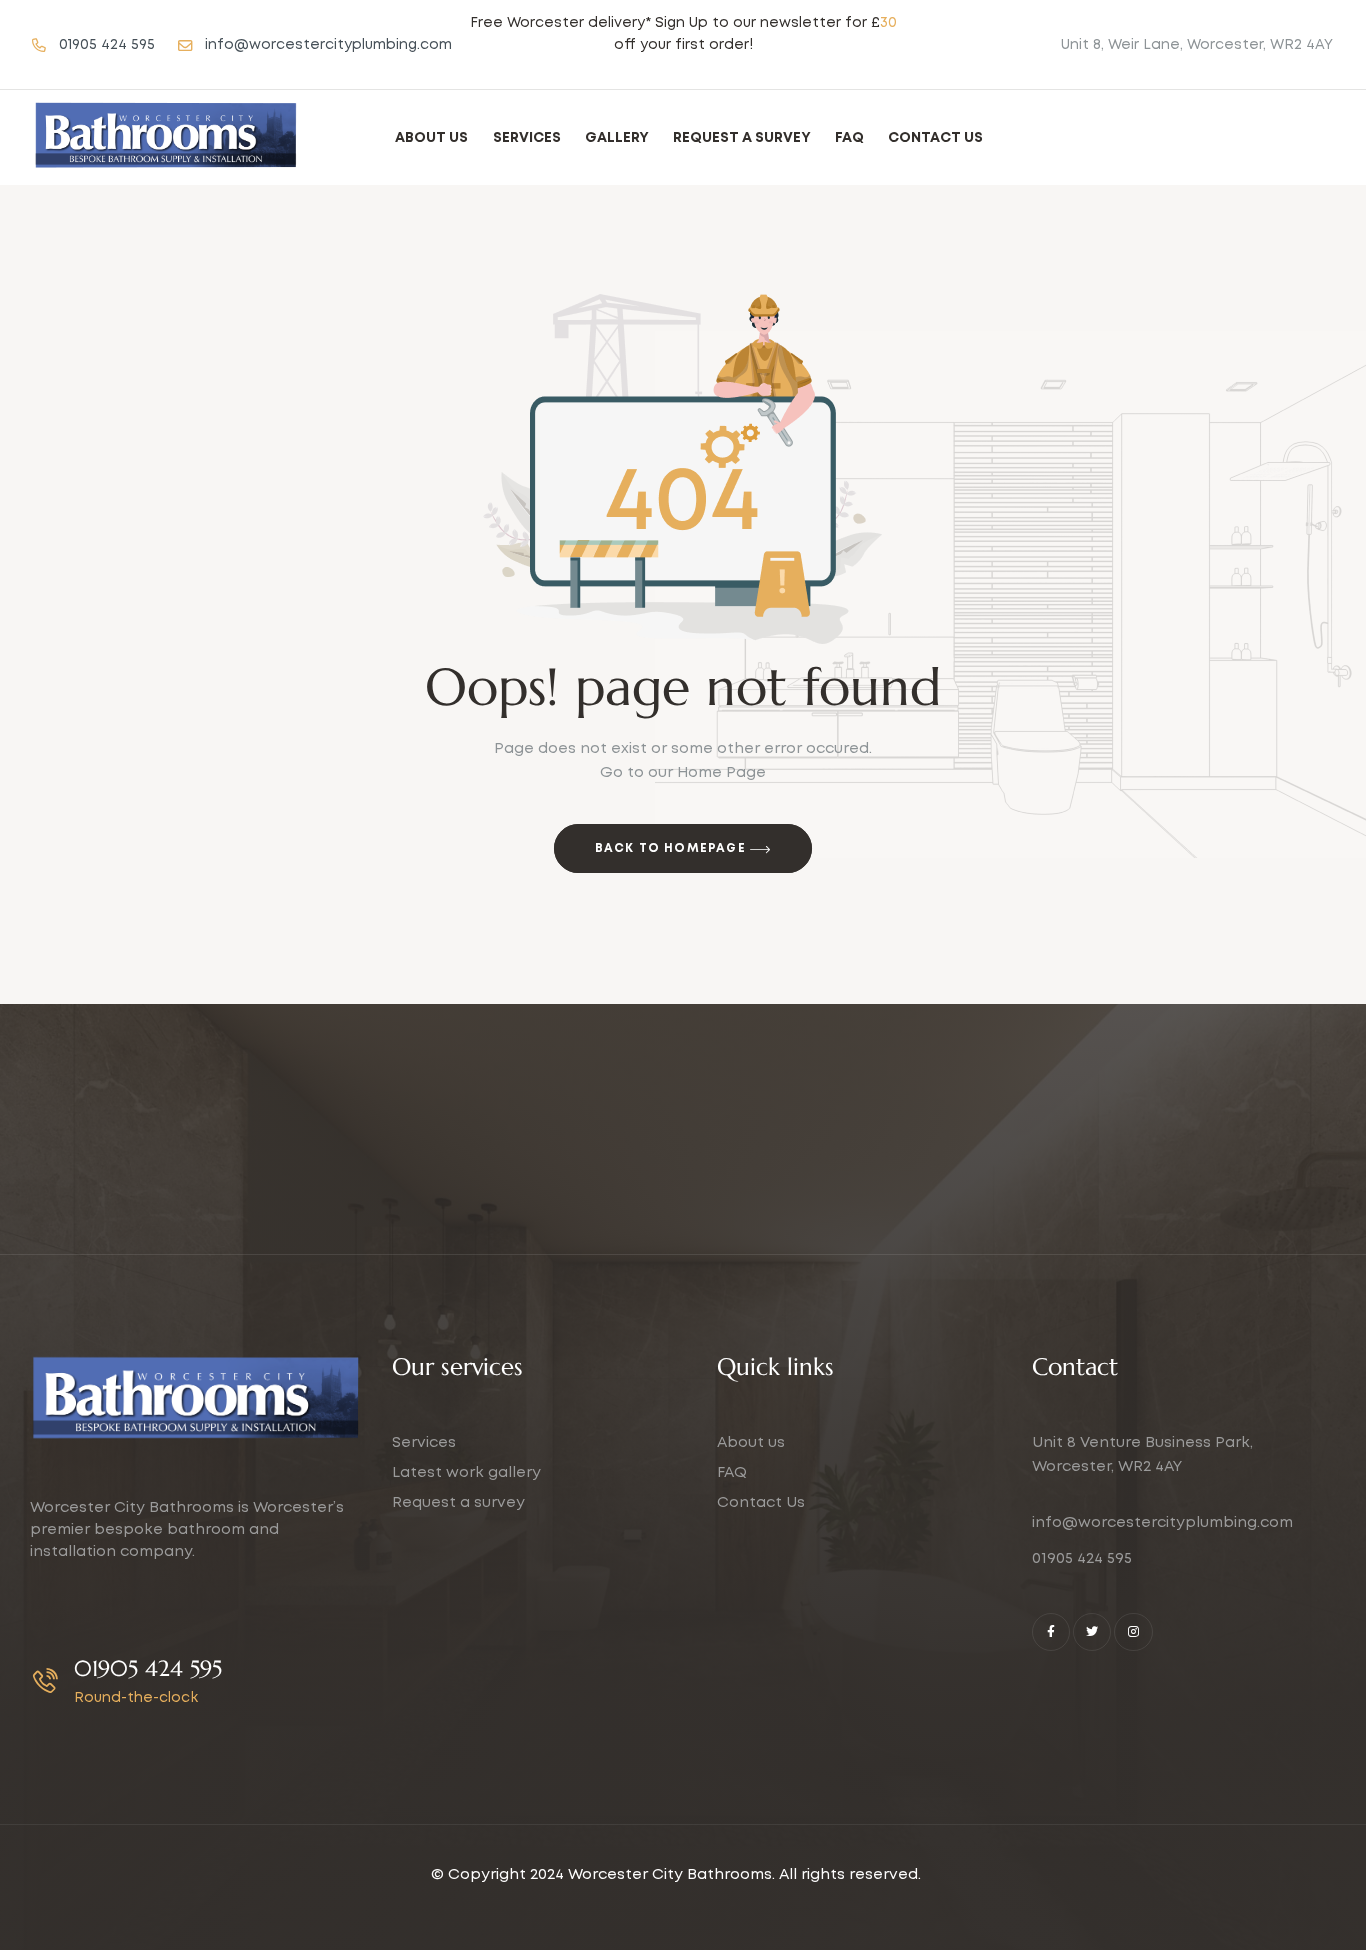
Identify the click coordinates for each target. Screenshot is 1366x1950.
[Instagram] (1133, 1632)
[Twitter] (1092, 1632)
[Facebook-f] (1051, 1632)
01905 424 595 (148, 1668)
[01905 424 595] (45, 1680)
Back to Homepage (672, 848)
